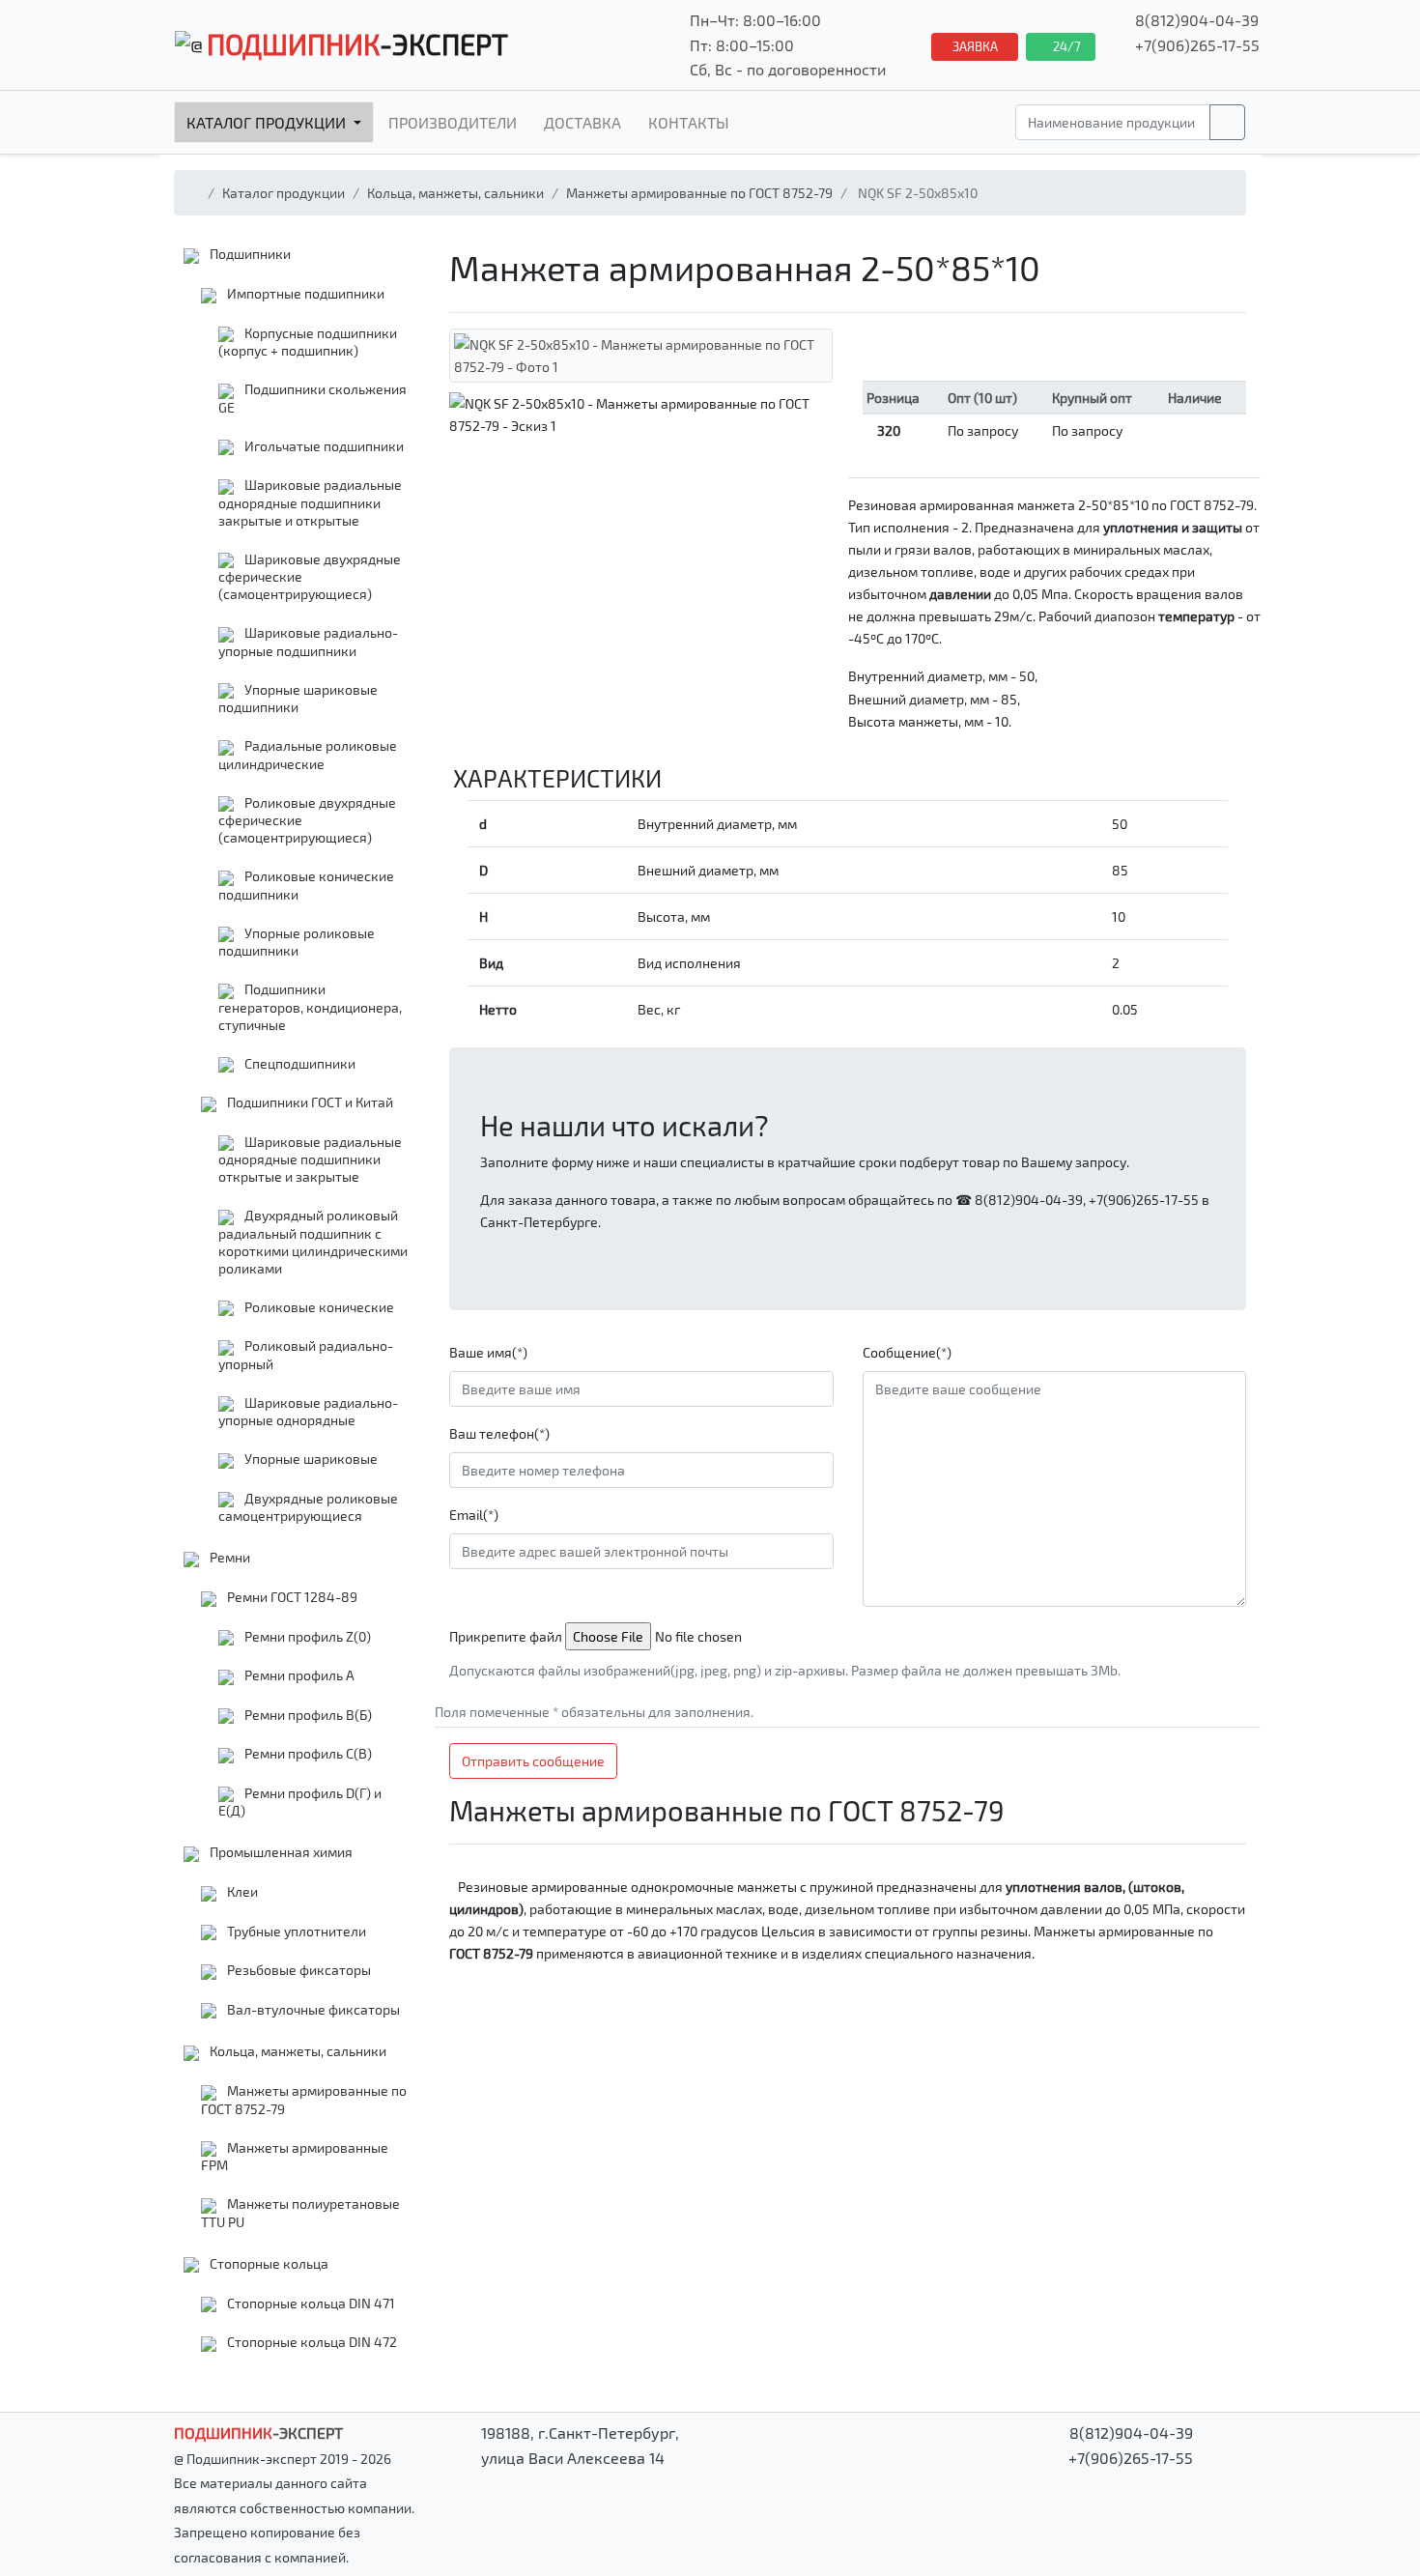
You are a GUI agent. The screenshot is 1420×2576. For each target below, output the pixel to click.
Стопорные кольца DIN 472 (311, 2342)
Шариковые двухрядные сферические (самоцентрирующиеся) (310, 577)
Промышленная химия (280, 1852)
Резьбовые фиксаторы (298, 1970)
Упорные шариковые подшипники (298, 699)
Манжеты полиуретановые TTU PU (300, 2213)
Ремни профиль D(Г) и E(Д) (300, 1802)
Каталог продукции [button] (268, 122)
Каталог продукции (284, 193)
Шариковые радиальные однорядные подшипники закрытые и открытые (310, 502)
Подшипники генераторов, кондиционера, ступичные (310, 1007)
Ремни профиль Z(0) (306, 1636)
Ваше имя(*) (488, 1352)
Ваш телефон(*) (499, 1433)
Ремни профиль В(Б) (307, 1715)
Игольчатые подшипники (323, 446)
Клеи (241, 1891)
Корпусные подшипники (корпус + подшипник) (308, 342)
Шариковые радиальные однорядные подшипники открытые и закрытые (310, 1159)
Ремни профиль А (298, 1675)
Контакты (689, 122)
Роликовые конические (318, 1307)
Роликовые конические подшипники (306, 885)
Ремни (228, 1557)
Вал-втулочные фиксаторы (312, 2009)
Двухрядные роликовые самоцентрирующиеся (308, 1507)
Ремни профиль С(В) (307, 1753)
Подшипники (249, 254)
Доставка (582, 122)
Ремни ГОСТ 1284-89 (291, 1597)
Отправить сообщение (533, 1761)
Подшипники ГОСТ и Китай (309, 1102)
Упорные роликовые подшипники (297, 942)
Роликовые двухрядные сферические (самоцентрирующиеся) (307, 820)
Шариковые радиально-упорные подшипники (308, 642)
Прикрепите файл (506, 1636)
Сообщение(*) (907, 1352)
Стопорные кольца (268, 2263)
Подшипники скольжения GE (312, 398)
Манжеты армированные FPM (295, 2157)
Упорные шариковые (310, 1459)
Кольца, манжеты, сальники (455, 193)
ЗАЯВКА (975, 46)
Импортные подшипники (304, 293)
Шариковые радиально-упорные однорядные (308, 1412)
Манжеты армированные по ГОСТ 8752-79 (699, 193)
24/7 (1065, 46)
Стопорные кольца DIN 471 (310, 2303)
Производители (453, 122)
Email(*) (474, 1515)
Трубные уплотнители (295, 1931)
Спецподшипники (298, 1063)
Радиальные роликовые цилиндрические (308, 755)
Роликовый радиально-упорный (306, 1355)
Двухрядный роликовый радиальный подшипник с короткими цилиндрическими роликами (313, 1242)
